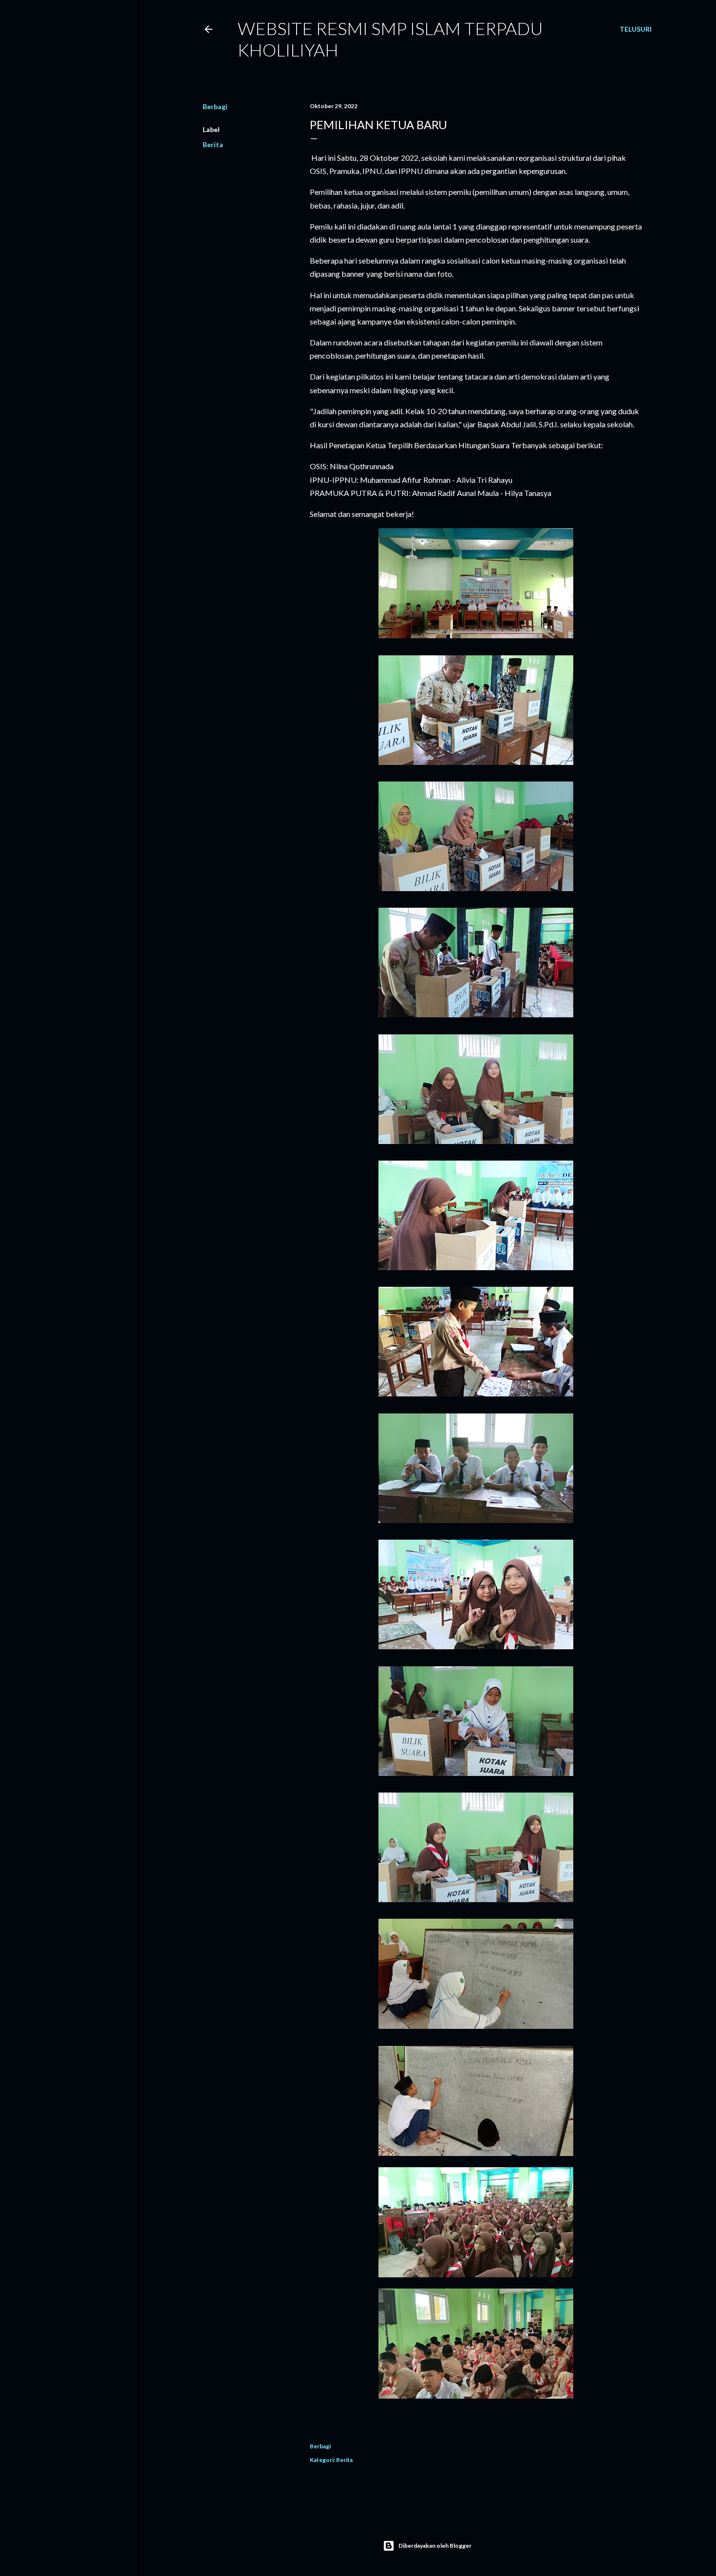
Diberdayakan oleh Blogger (435, 2546)
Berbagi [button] (215, 106)
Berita (213, 144)
